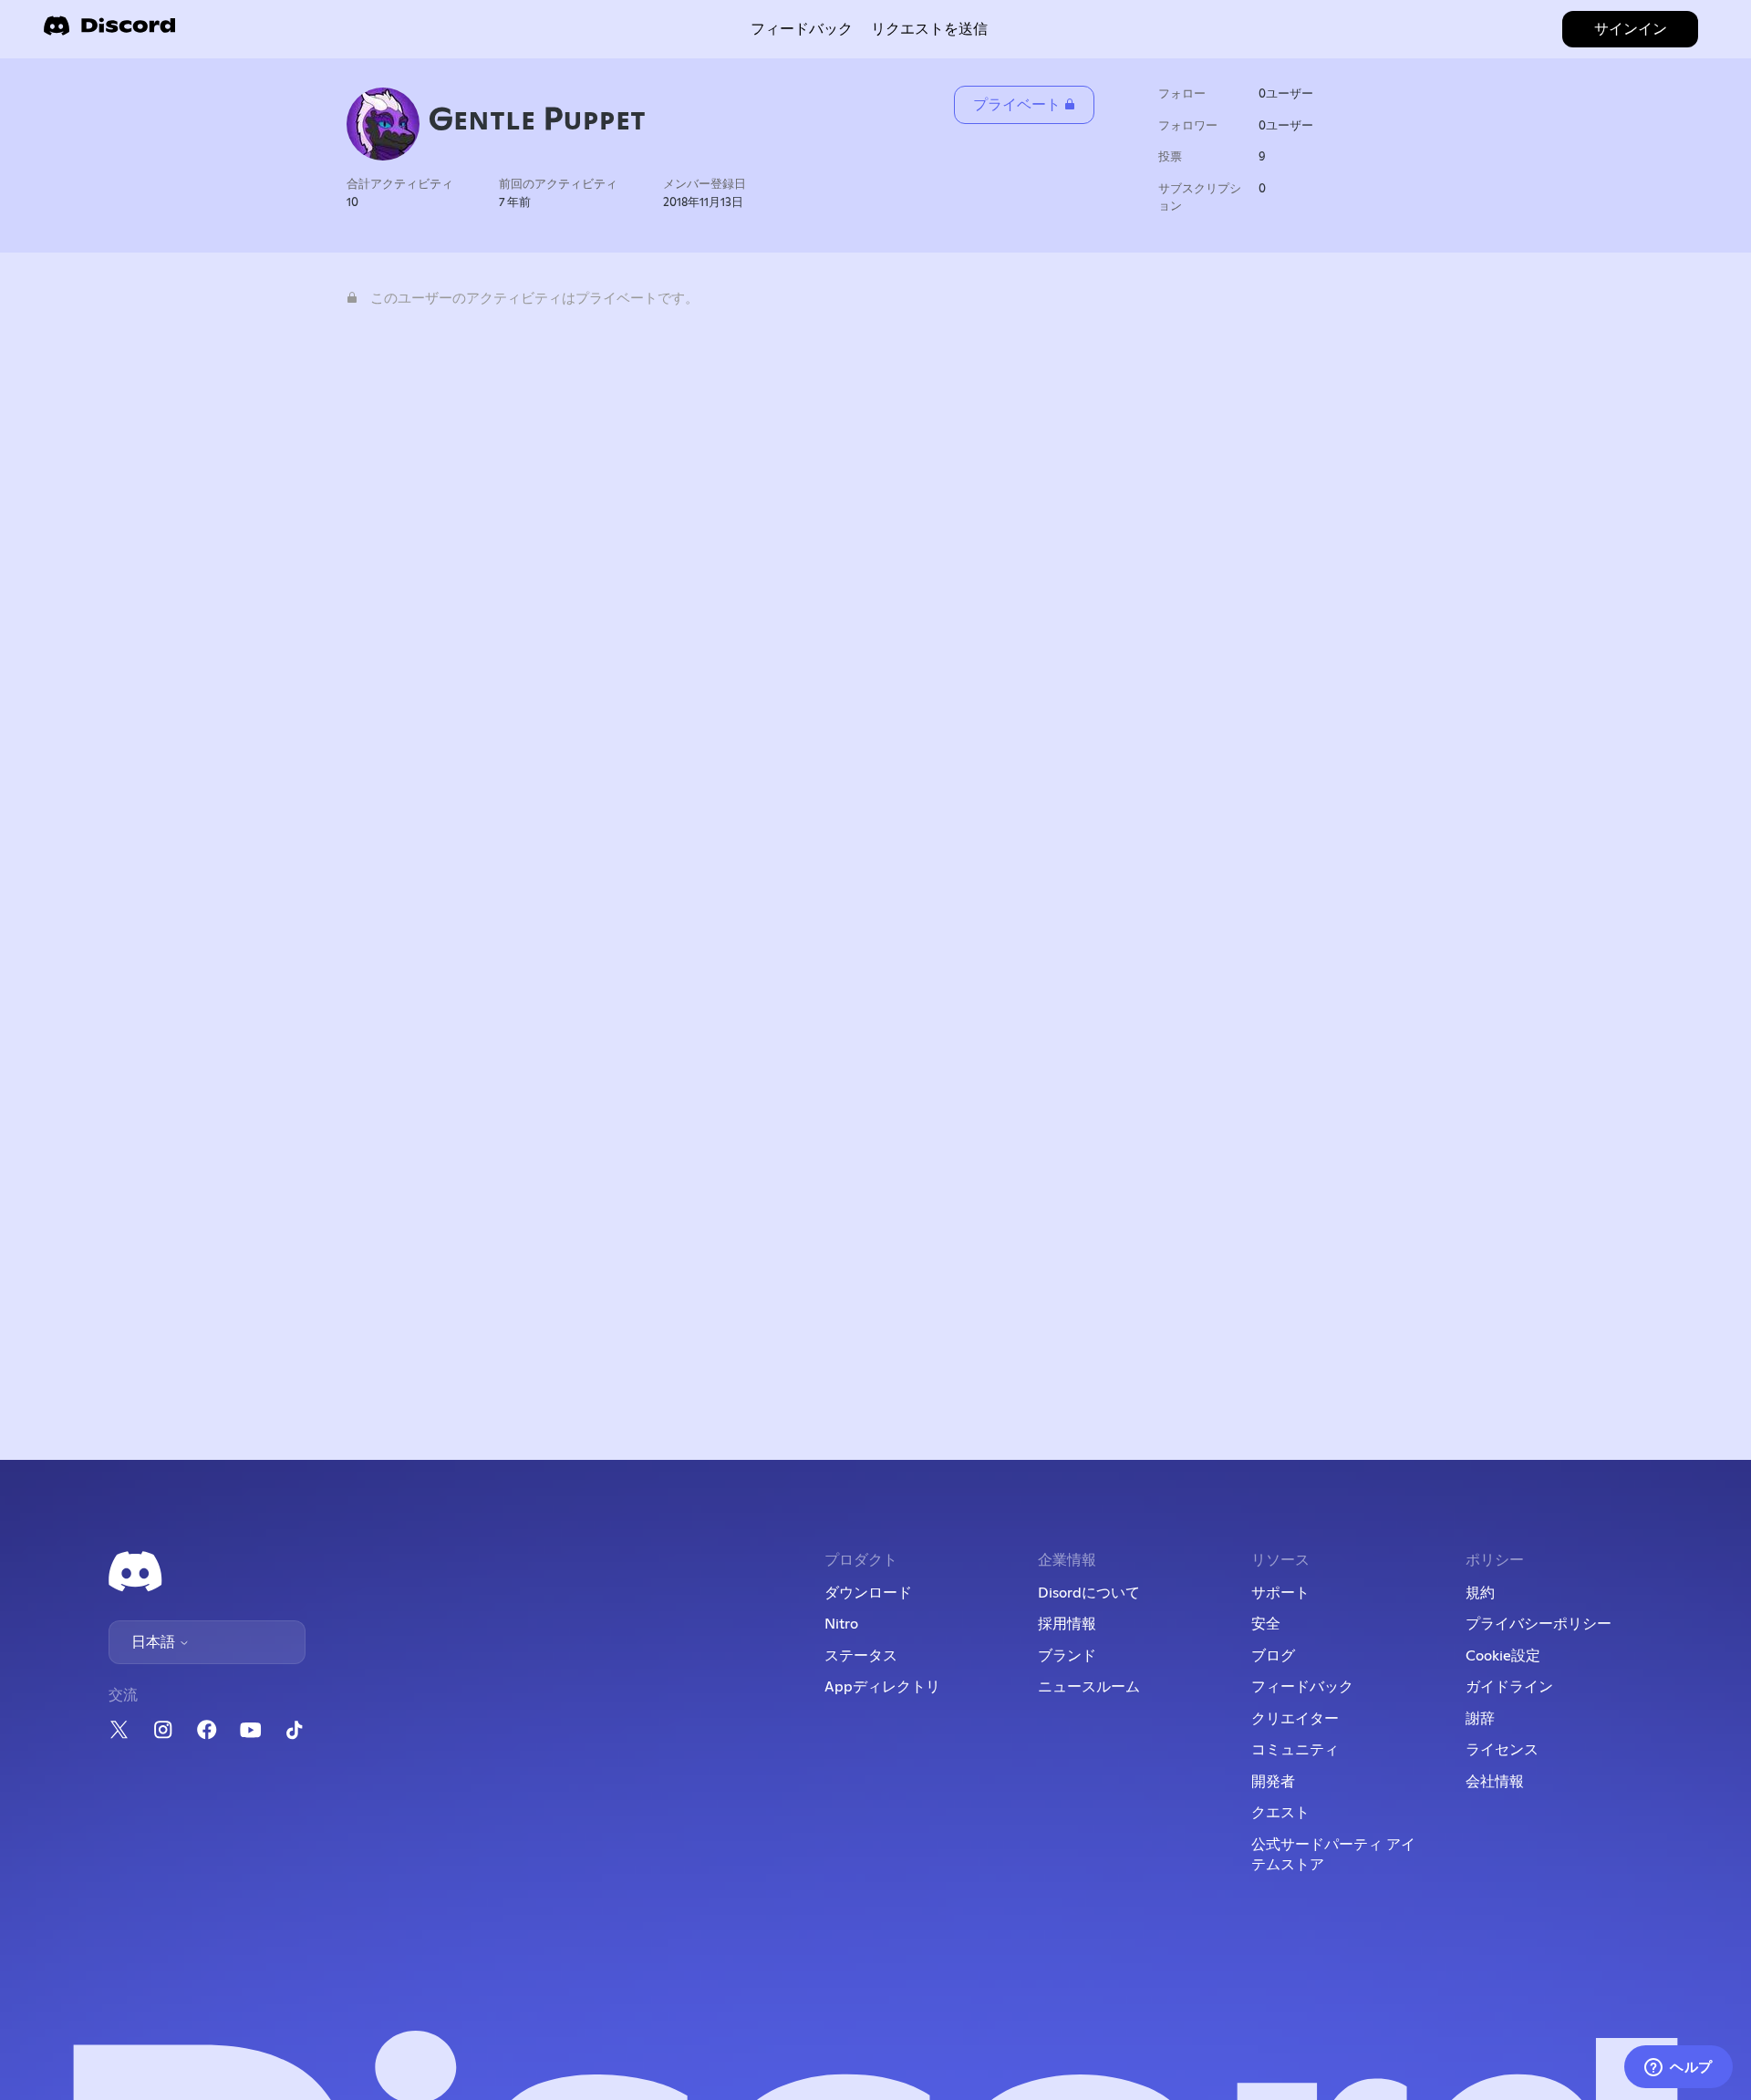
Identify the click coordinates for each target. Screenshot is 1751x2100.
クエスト (1280, 1813)
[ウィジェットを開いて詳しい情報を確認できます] (1678, 2068)
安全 (1266, 1624)
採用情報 (1067, 1624)
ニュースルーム (1089, 1687)
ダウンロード (868, 1593)
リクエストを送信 (929, 29)
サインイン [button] (1631, 29)
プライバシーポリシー (1539, 1624)
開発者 (1273, 1782)
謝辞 (1480, 1719)
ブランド (1067, 1656)
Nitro (841, 1624)
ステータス (861, 1656)
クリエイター (1295, 1719)
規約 (1480, 1593)
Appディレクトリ (882, 1687)
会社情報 (1495, 1782)
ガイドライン (1509, 1687)
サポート (1280, 1593)
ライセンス (1502, 1750)
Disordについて (1089, 1593)
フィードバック (802, 29)
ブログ (1273, 1656)
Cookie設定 (1503, 1656)
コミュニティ (1295, 1750)
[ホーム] (109, 31)
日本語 (155, 1642)
